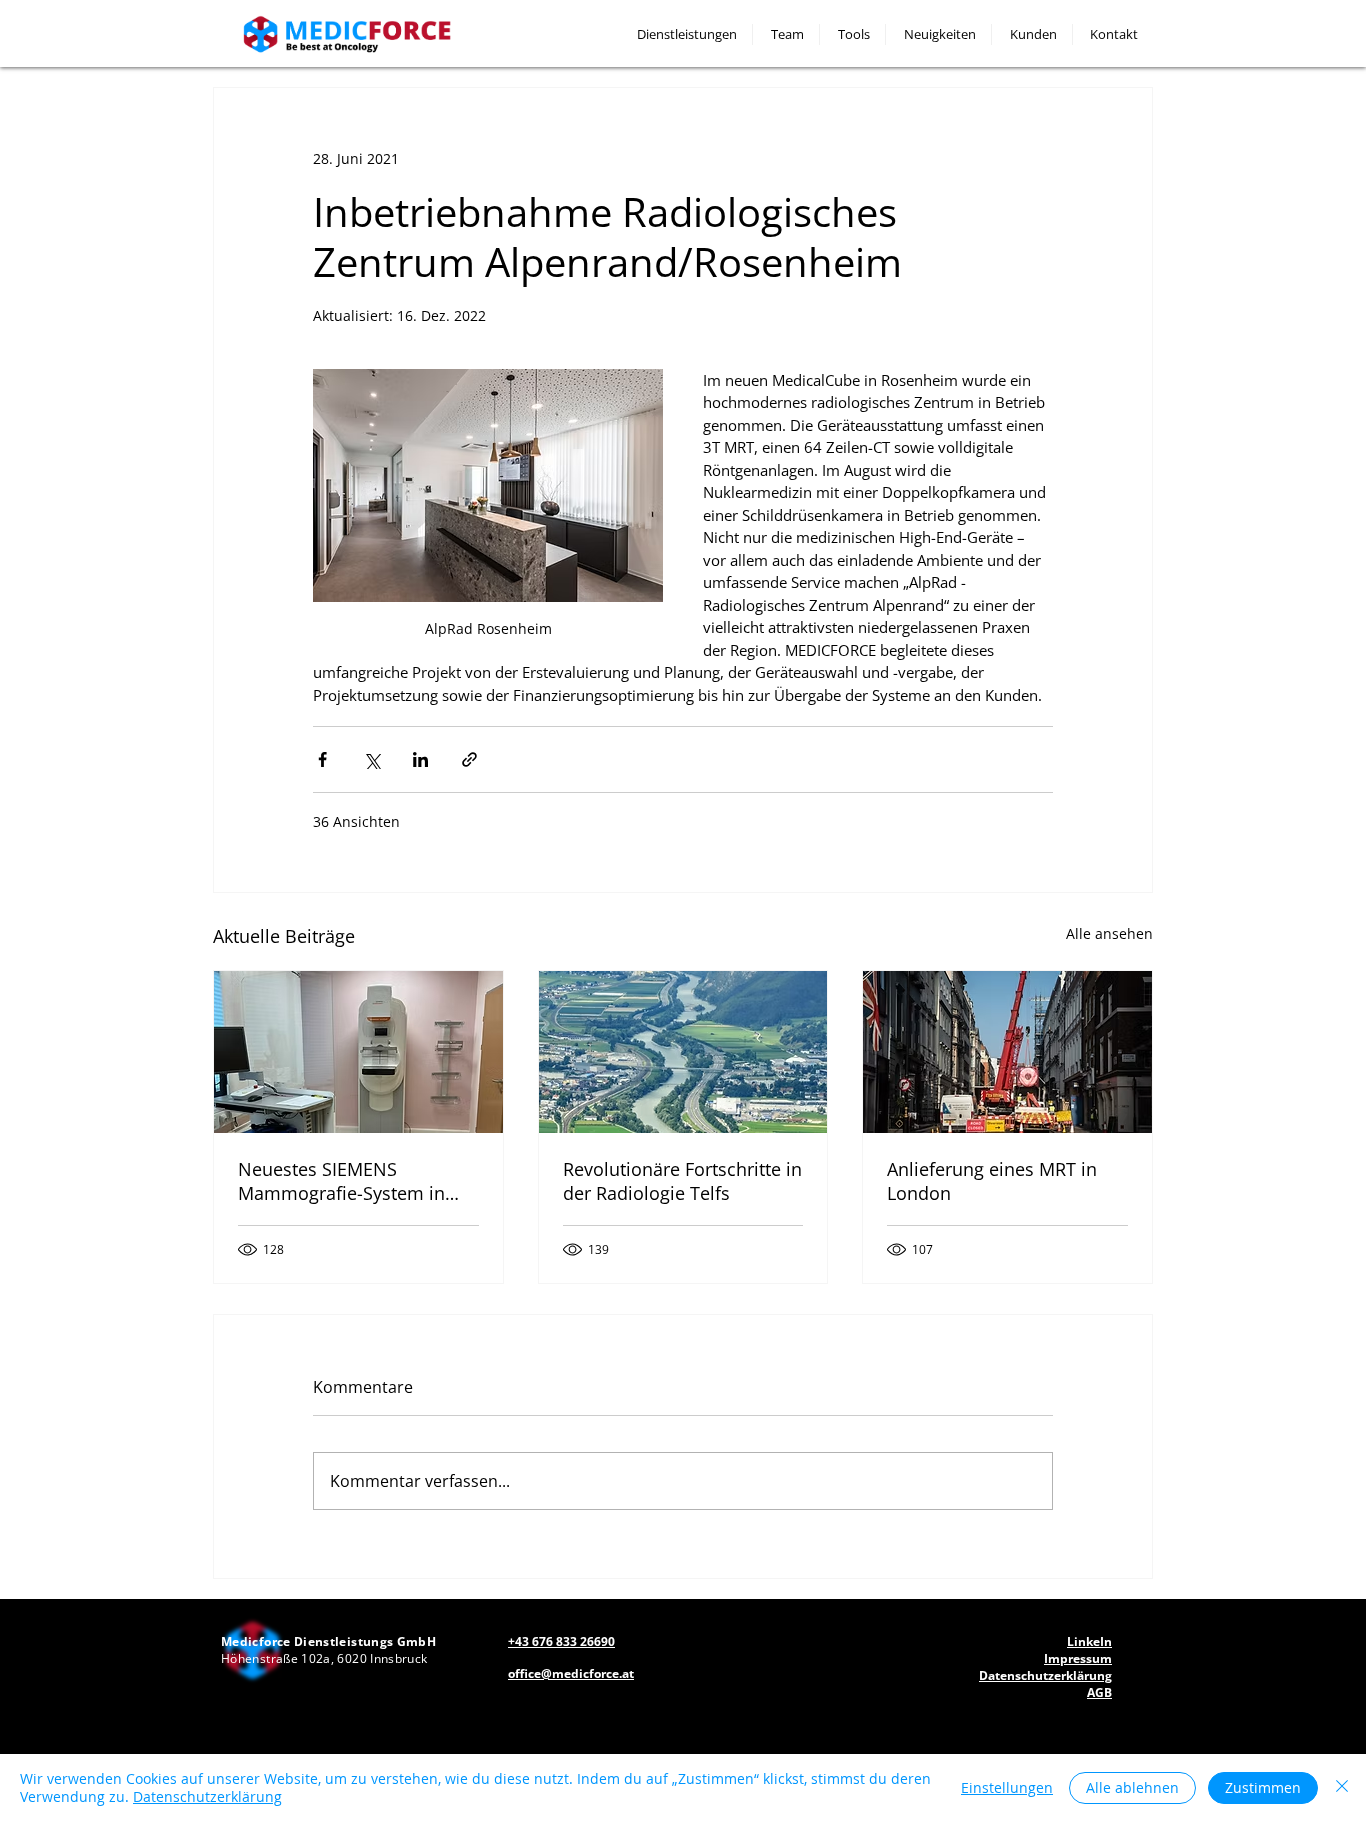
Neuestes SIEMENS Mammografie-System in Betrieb (341, 1181)
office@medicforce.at (571, 1673)
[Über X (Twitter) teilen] (371, 759)
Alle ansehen (1109, 933)
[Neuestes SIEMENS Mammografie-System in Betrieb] (358, 1052)
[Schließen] (1342, 1788)
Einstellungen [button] (1007, 1787)
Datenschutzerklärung (207, 1796)
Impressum (1078, 1658)
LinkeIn (1089, 1641)
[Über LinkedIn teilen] (420, 759)
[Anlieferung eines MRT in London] (1007, 1052)
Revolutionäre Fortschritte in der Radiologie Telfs (682, 1181)
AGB (1099, 1692)
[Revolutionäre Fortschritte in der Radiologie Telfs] (683, 1052)
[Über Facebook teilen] (322, 759)
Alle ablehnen (1132, 1787)
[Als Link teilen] (469, 759)
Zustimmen (1263, 1787)
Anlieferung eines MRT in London (992, 1181)
